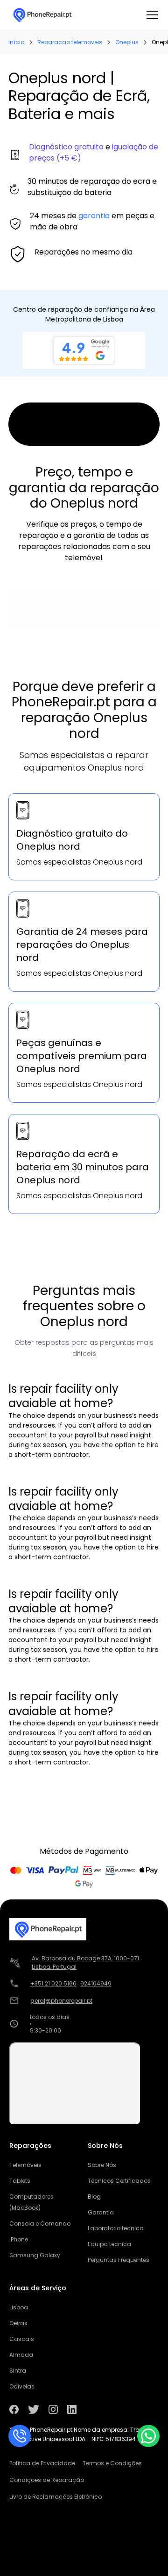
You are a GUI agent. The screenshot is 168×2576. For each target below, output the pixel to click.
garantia (94, 216)
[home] (42, 15)
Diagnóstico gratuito (66, 147)
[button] (150, 15)
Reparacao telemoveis (70, 42)
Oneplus (127, 42)
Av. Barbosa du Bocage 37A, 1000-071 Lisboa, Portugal (85, 1962)
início (16, 42)
